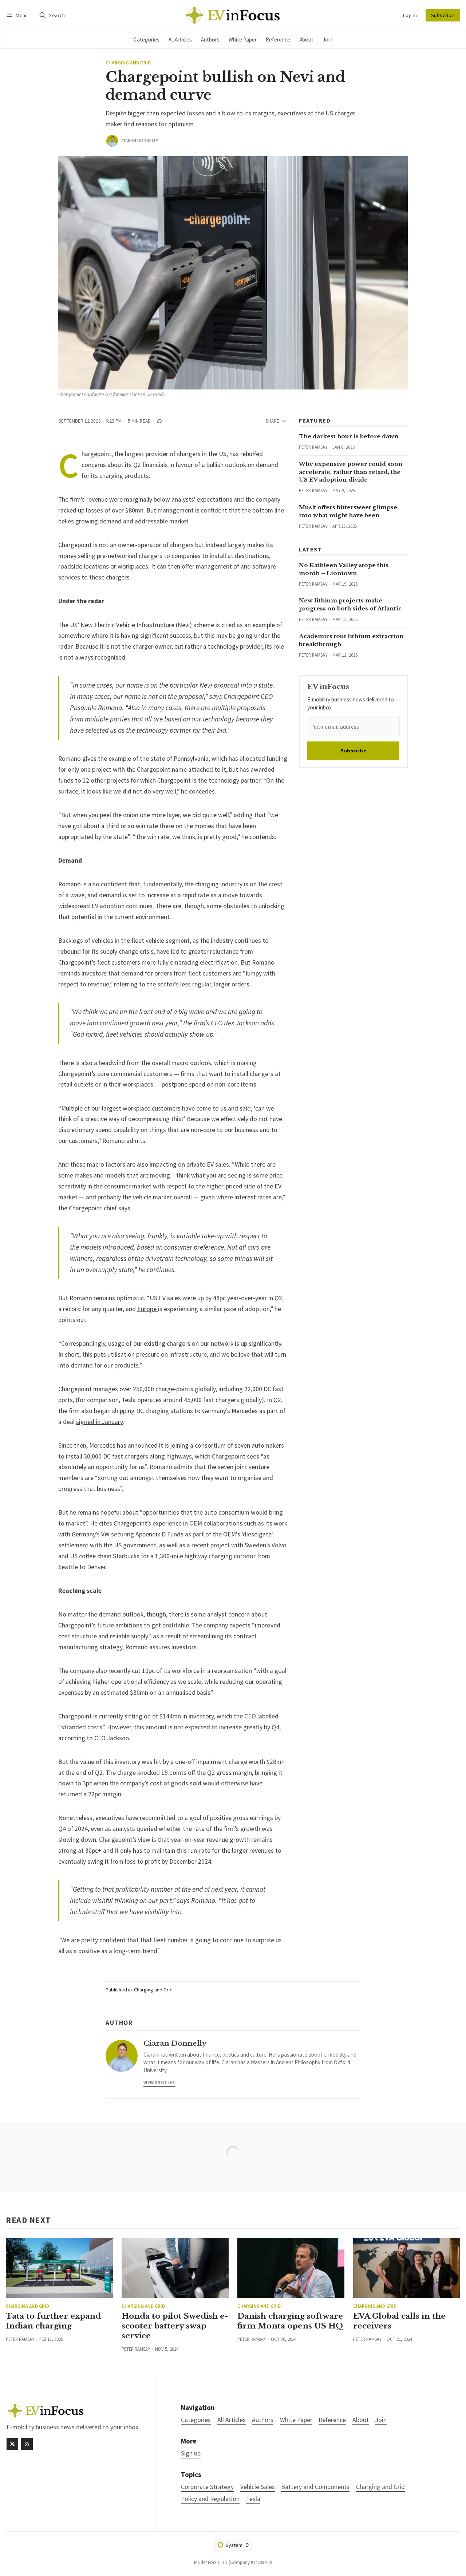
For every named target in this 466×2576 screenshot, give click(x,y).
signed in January (99, 1422)
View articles (159, 2082)
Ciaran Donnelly (140, 141)
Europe (148, 1309)
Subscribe (443, 15)
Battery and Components (315, 2487)
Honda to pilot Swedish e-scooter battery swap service (175, 2326)
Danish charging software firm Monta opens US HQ (290, 2321)
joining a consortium (198, 1445)
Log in (410, 15)
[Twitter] (12, 2444)
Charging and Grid (128, 63)
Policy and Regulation (210, 2499)
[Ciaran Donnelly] (112, 141)
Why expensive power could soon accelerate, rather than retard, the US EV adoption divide (351, 472)
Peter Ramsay (313, 447)
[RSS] (27, 2444)
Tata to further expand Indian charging (53, 2321)
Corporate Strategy (207, 2487)
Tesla (253, 2499)
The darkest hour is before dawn (349, 436)
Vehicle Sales (258, 2487)
